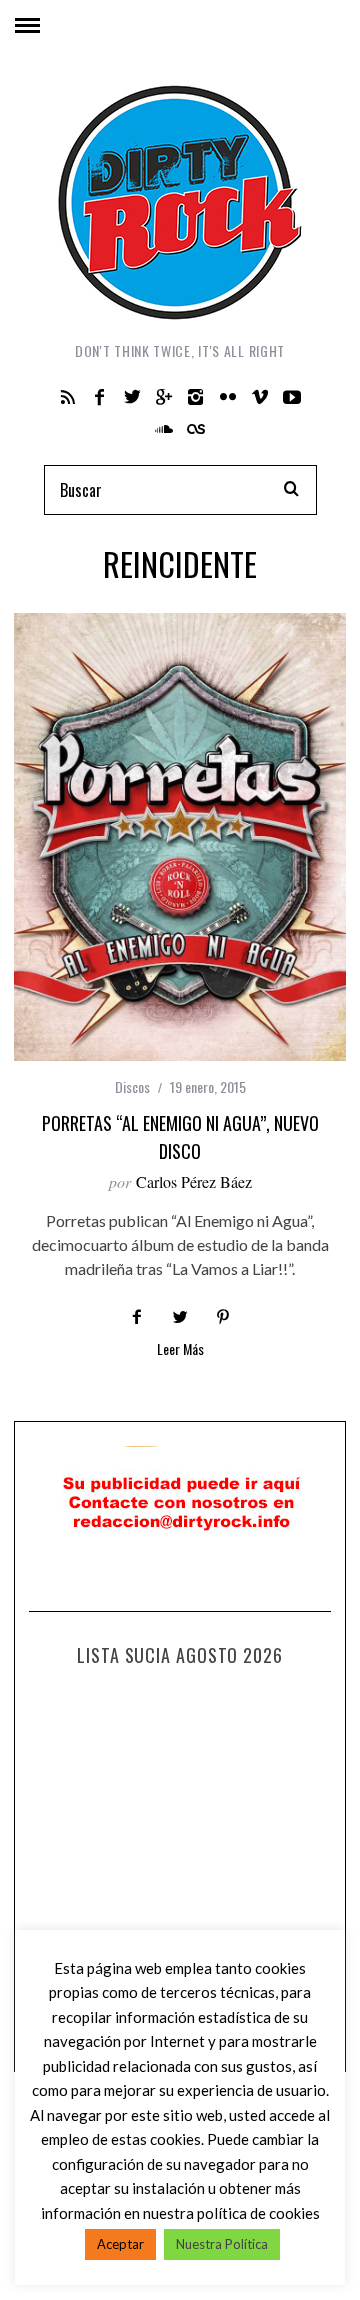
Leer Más (180, 1350)
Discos (132, 1086)
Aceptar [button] (120, 2244)
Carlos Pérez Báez (194, 1181)
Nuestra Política (222, 2244)
